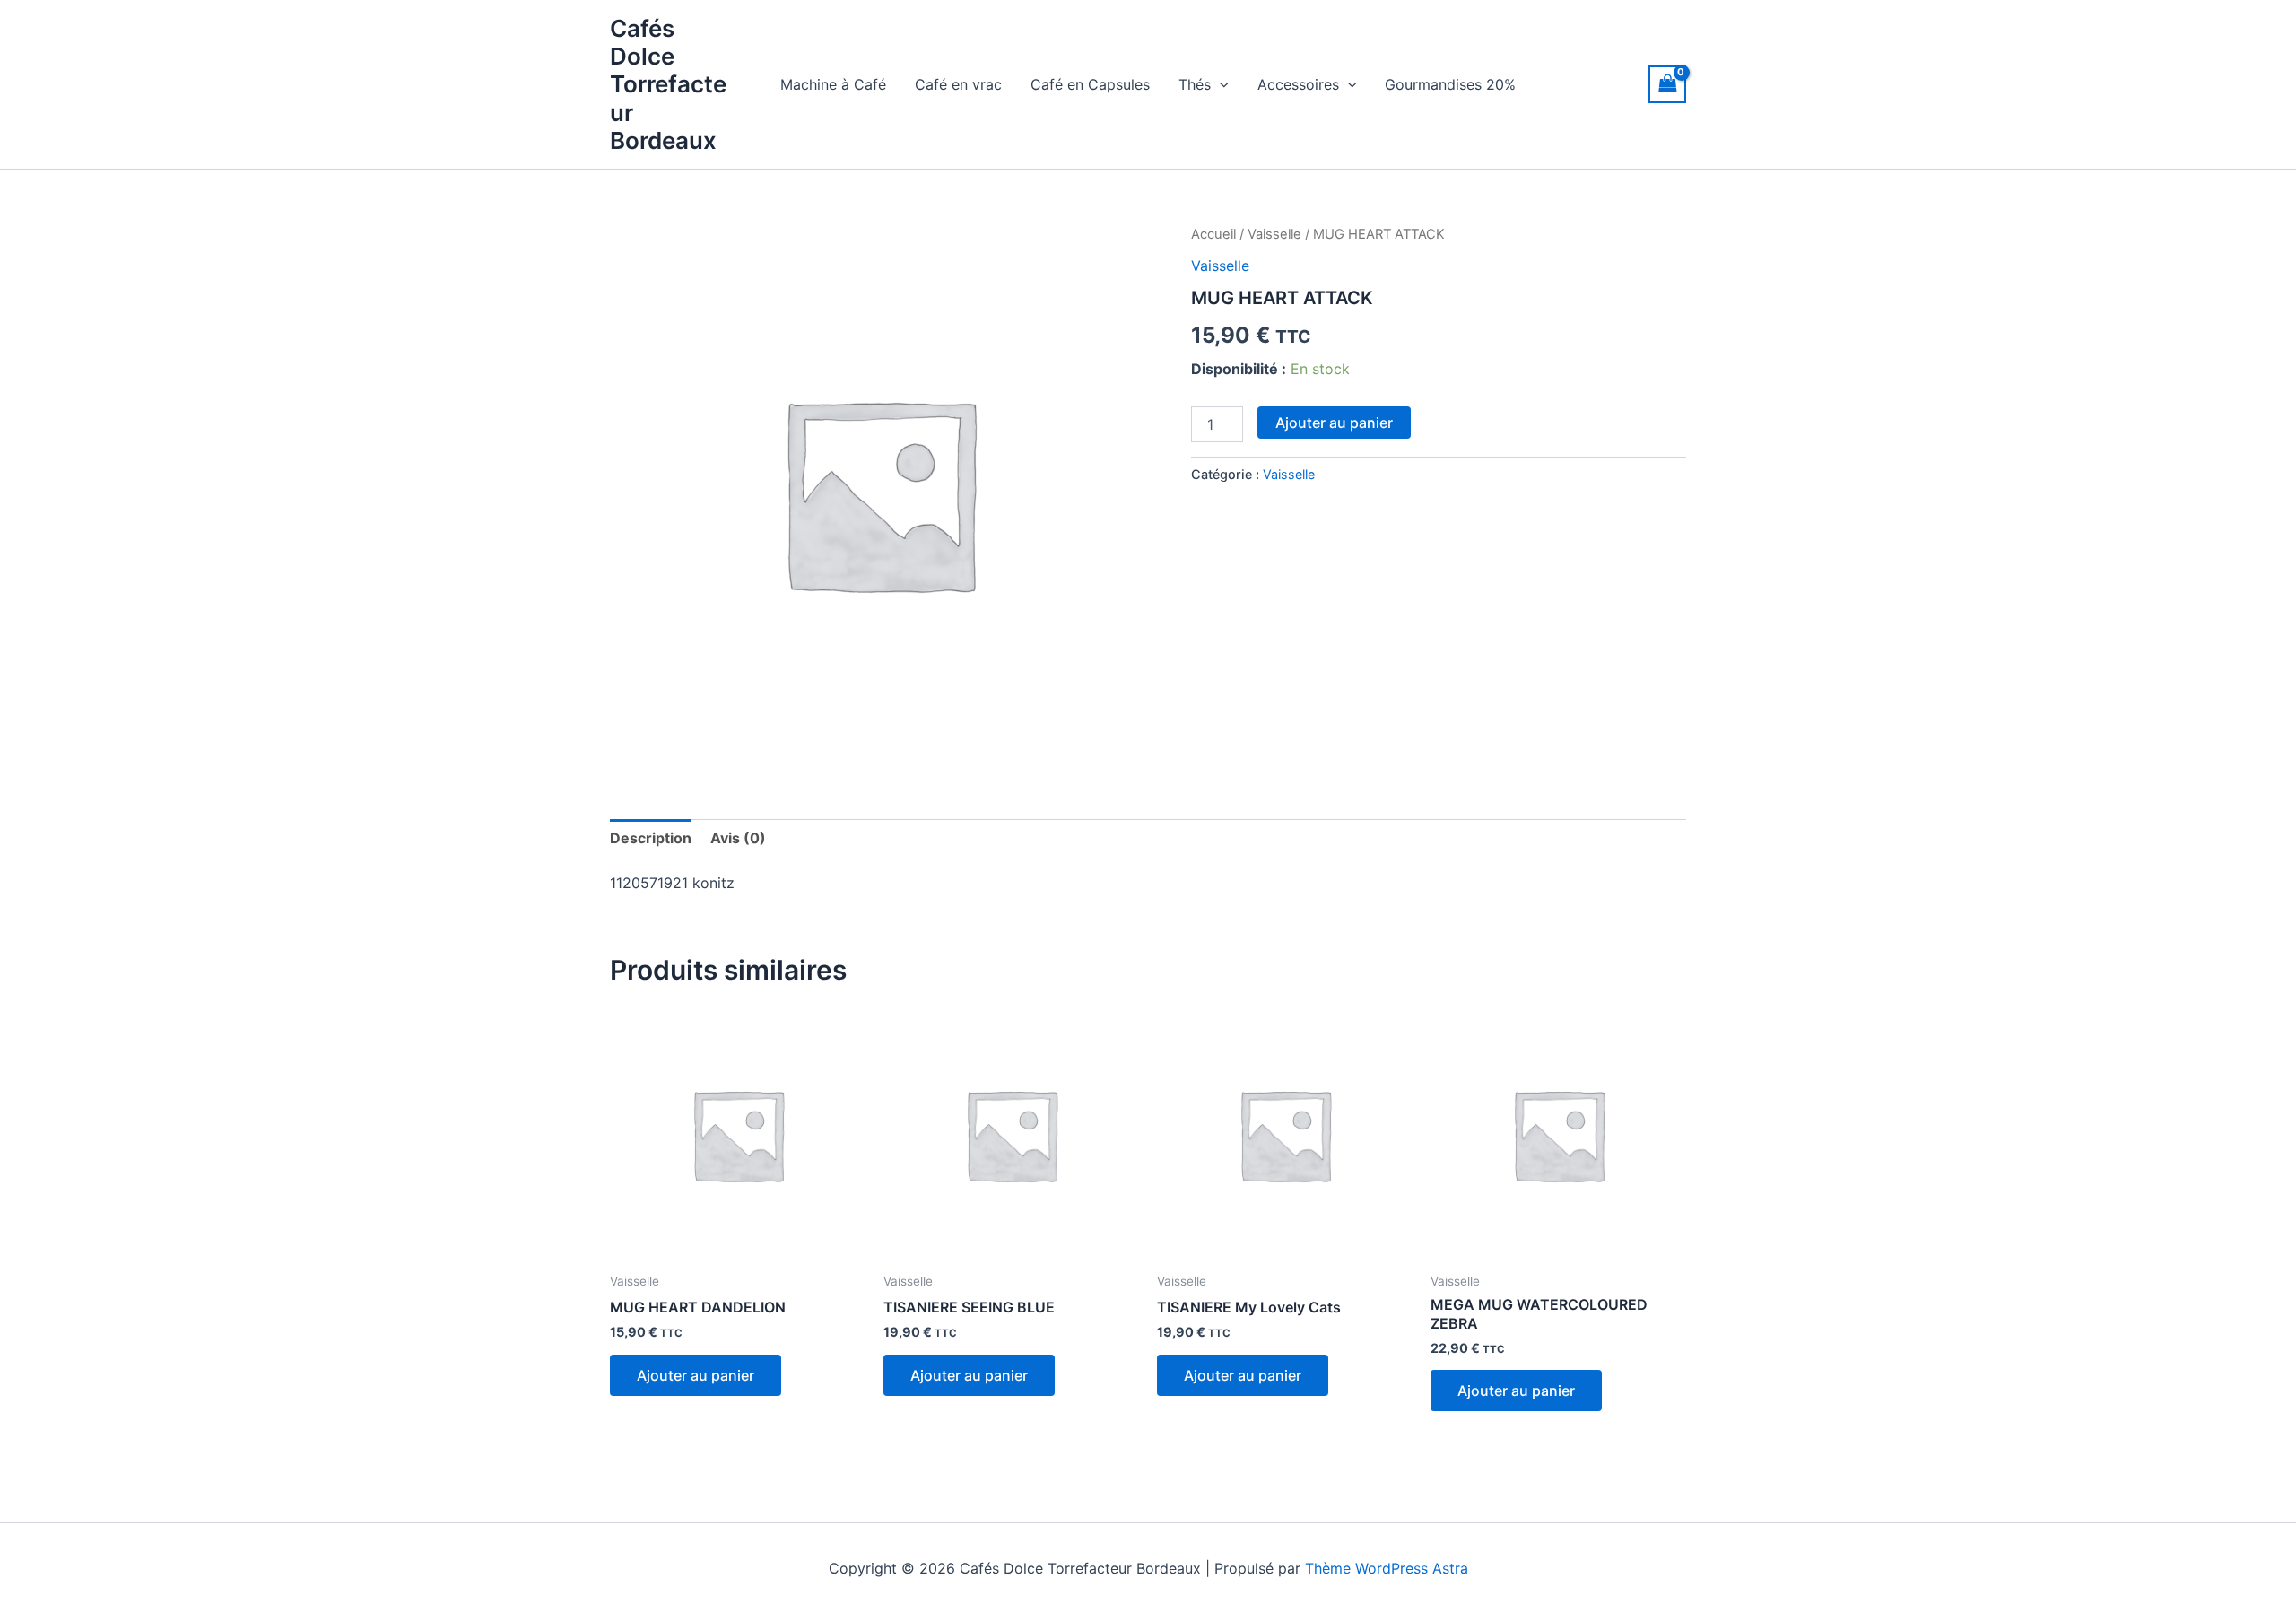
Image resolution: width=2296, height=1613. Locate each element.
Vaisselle (1274, 234)
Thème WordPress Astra (1387, 1568)
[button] (1220, 84)
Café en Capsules (1090, 84)
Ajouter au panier (1334, 423)
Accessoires (1298, 84)
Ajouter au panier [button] (696, 1375)
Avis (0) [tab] (738, 838)
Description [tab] (651, 838)
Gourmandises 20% (1450, 84)
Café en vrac (958, 84)
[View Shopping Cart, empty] (1667, 84)
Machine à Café (833, 84)
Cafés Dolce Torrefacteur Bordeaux (668, 84)
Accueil (1213, 234)
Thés (1195, 84)
